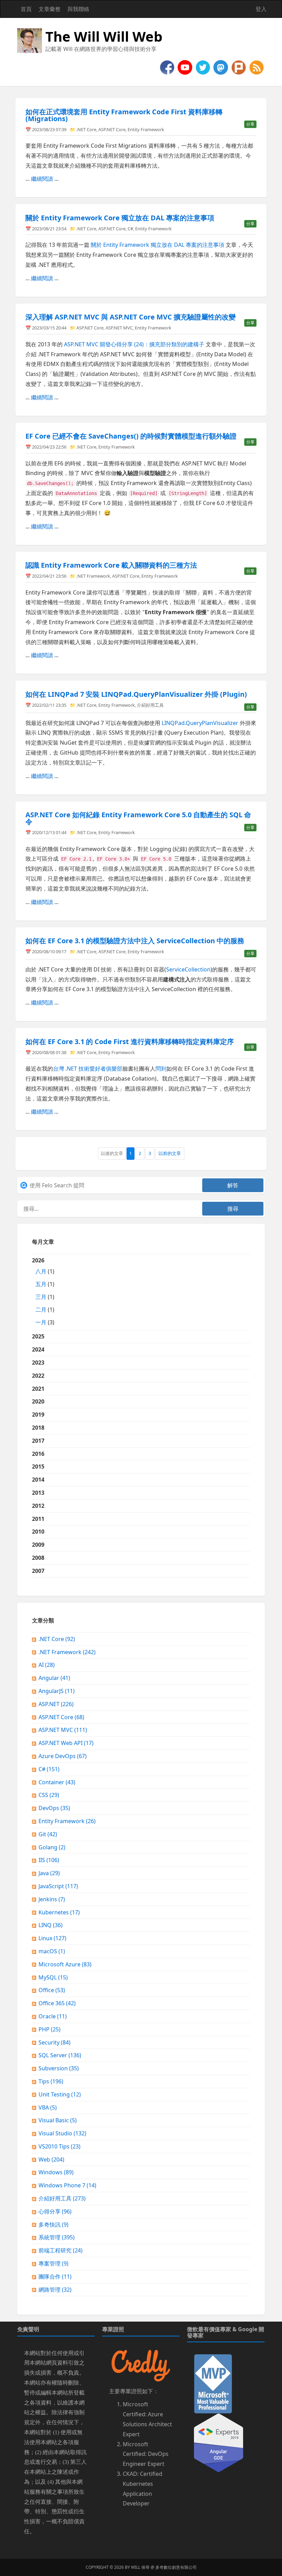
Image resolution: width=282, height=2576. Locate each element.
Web (51, 2159)
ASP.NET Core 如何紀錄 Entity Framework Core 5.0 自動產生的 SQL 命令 (138, 818)
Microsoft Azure (65, 1964)
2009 (38, 1545)
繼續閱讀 (42, 179)
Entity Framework (146, 129)
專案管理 (53, 2263)
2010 (38, 1532)
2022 (38, 1376)
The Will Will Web (104, 36)
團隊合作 (55, 2277)
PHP (50, 2029)
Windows (56, 2172)
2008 (38, 1558)
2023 (38, 1363)
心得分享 (55, 2211)
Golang (52, 1847)
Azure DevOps (63, 1756)
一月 (41, 1322)
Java (49, 1873)
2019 (38, 1415)
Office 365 (57, 2003)
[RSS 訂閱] (257, 67)
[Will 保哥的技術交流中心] (168, 67)
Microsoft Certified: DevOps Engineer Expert (146, 2454)
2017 (38, 1441)
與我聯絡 (78, 9)
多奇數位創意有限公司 (176, 2567)
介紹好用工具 (150, 705)
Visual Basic (58, 2120)
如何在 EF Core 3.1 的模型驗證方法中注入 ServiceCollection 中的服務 (135, 941)
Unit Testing (60, 2094)
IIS (49, 1860)
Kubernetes (59, 1912)
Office (52, 1990)
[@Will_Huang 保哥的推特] (204, 67)
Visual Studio (62, 2133)
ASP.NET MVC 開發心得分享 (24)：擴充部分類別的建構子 (134, 344)
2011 (38, 1519)
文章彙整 (50, 9)
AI (47, 1665)
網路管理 (55, 2290)
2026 (43, 1291)
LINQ (51, 1925)
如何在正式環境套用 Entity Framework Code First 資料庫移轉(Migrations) (124, 115)
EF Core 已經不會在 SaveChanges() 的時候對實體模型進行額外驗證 (131, 436)
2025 (38, 1336)
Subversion (59, 2068)
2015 (38, 1466)
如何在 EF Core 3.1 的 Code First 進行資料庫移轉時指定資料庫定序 (130, 1042)
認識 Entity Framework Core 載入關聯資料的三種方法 (111, 565)
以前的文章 (170, 1153)
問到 (161, 1069)
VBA (48, 2107)
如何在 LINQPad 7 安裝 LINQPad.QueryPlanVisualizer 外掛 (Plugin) (136, 694)
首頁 (26, 9)
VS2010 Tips (59, 2146)
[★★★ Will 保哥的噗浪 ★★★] (239, 67)
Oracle (53, 2016)
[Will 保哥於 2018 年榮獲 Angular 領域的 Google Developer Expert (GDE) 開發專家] (219, 2442)
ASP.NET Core (112, 129)
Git (48, 1834)
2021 (38, 1389)
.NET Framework (93, 576)
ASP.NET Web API (66, 1743)
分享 (250, 124)
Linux (52, 1938)
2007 (38, 1571)
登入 (261, 9)
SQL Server (60, 2055)
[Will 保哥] (186, 67)
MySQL (53, 1977)
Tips (51, 2081)
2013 (38, 1493)
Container (57, 1782)
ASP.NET (56, 1704)
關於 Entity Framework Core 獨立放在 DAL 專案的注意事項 (120, 218)
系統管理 (57, 2237)
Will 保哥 (140, 2567)
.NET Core (86, 129)
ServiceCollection (188, 969)
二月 (41, 1310)
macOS (52, 1951)
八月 (41, 1271)
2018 (38, 1428)
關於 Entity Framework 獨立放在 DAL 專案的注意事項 (158, 245)
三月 (41, 1297)
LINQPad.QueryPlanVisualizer (200, 723)
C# (130, 229)
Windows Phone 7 (67, 2185)
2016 (38, 1454)
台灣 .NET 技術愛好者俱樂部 (88, 1069)
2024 (38, 1349)
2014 (38, 1480)
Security (55, 2042)
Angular (54, 1678)
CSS (49, 1795)
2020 (38, 1401)
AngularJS (57, 1691)
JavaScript (58, 1886)
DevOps (54, 1808)
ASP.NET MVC (119, 328)
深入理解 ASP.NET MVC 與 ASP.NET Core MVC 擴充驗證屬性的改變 (131, 317)
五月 (41, 1284)
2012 (38, 1506)
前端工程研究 (61, 2250)
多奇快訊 (53, 2225)
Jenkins (52, 1899)
